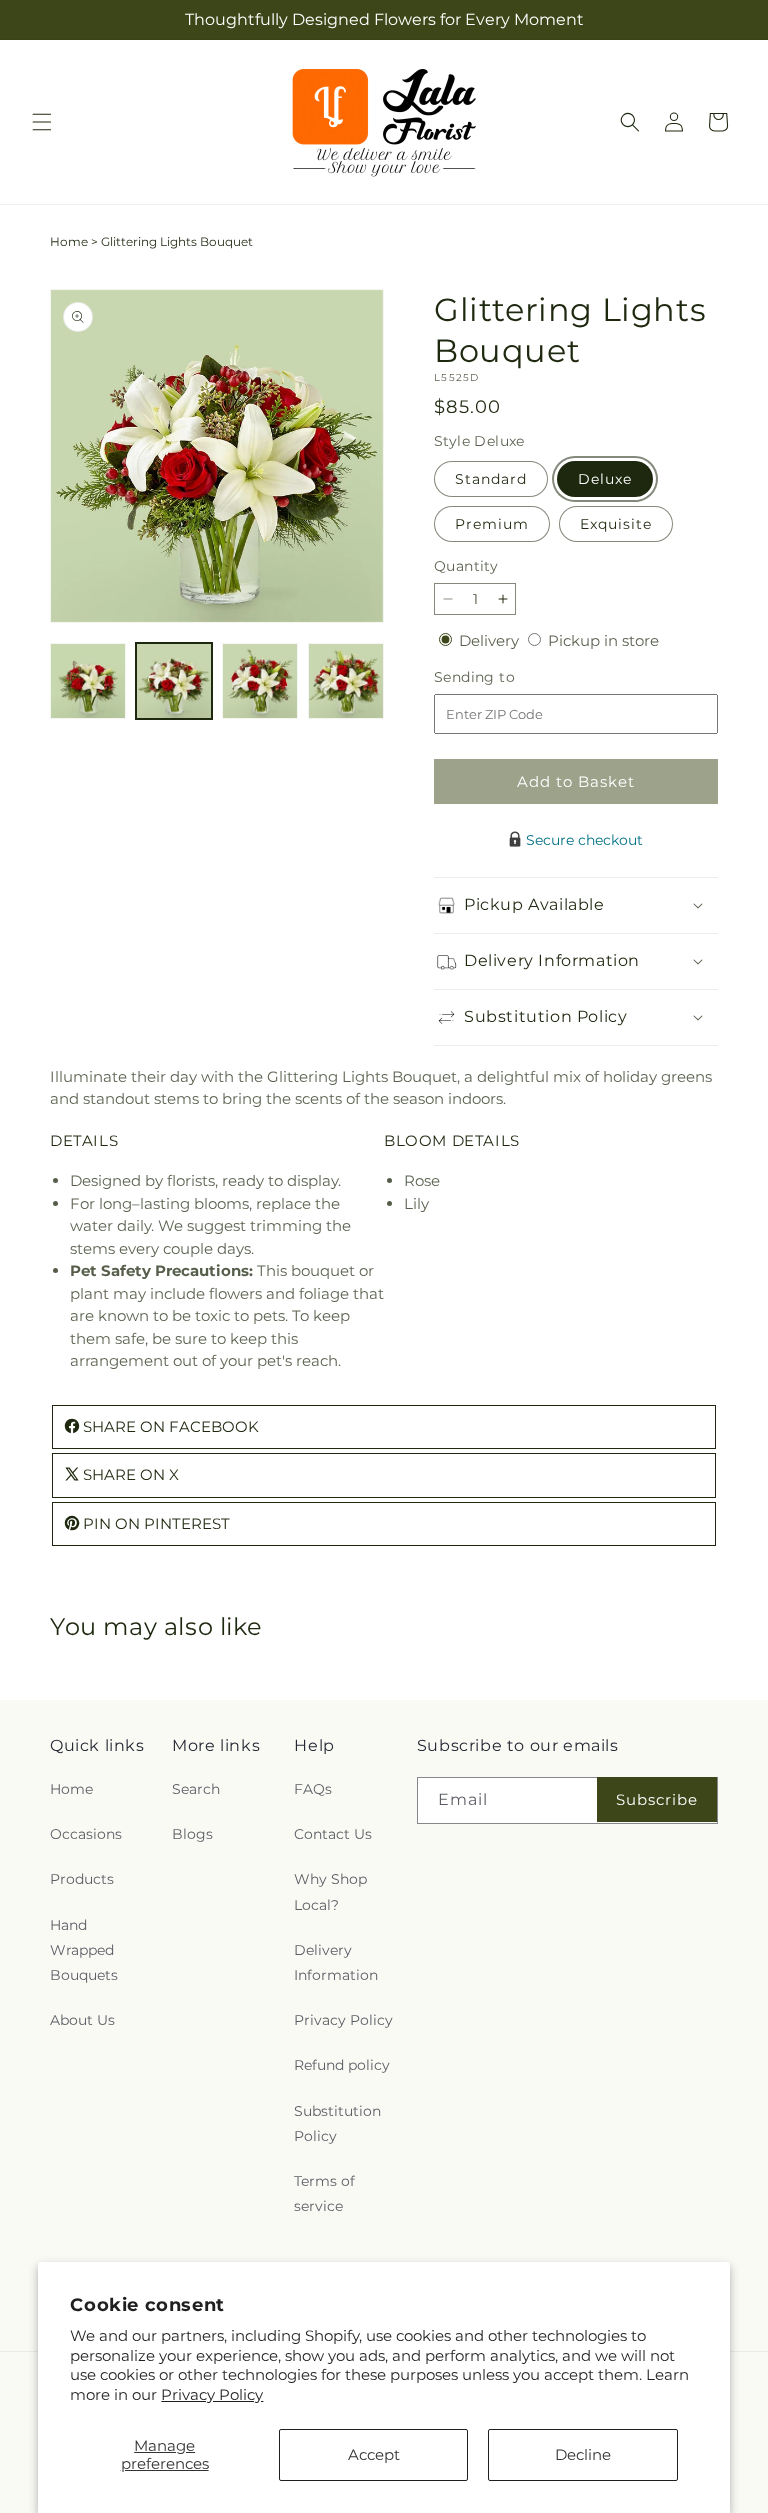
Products (82, 1879)
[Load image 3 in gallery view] (260, 681)
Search (196, 1789)
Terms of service (324, 2193)
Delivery (491, 640)
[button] (42, 122)
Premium (492, 524)
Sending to (504, 677)
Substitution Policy (337, 2123)
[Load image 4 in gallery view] (346, 681)
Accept (374, 2454)
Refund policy (342, 2065)
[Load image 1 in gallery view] (88, 681)
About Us (82, 2020)
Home (69, 241)
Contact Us (333, 1834)
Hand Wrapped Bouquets (84, 1950)
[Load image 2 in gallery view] (174, 681)
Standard (491, 479)
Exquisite (616, 524)
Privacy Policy (212, 2394)
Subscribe (657, 1799)
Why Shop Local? (330, 1891)
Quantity (466, 566)
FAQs (313, 1789)
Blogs (192, 1834)
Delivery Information (336, 1962)
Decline (583, 2454)
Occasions (86, 1834)
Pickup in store (603, 640)
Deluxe (605, 479)
